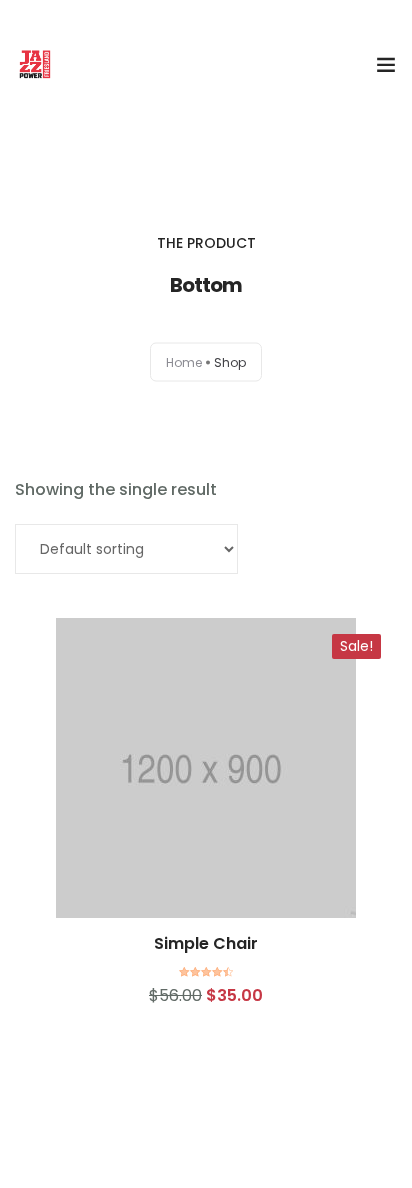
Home (184, 362)
